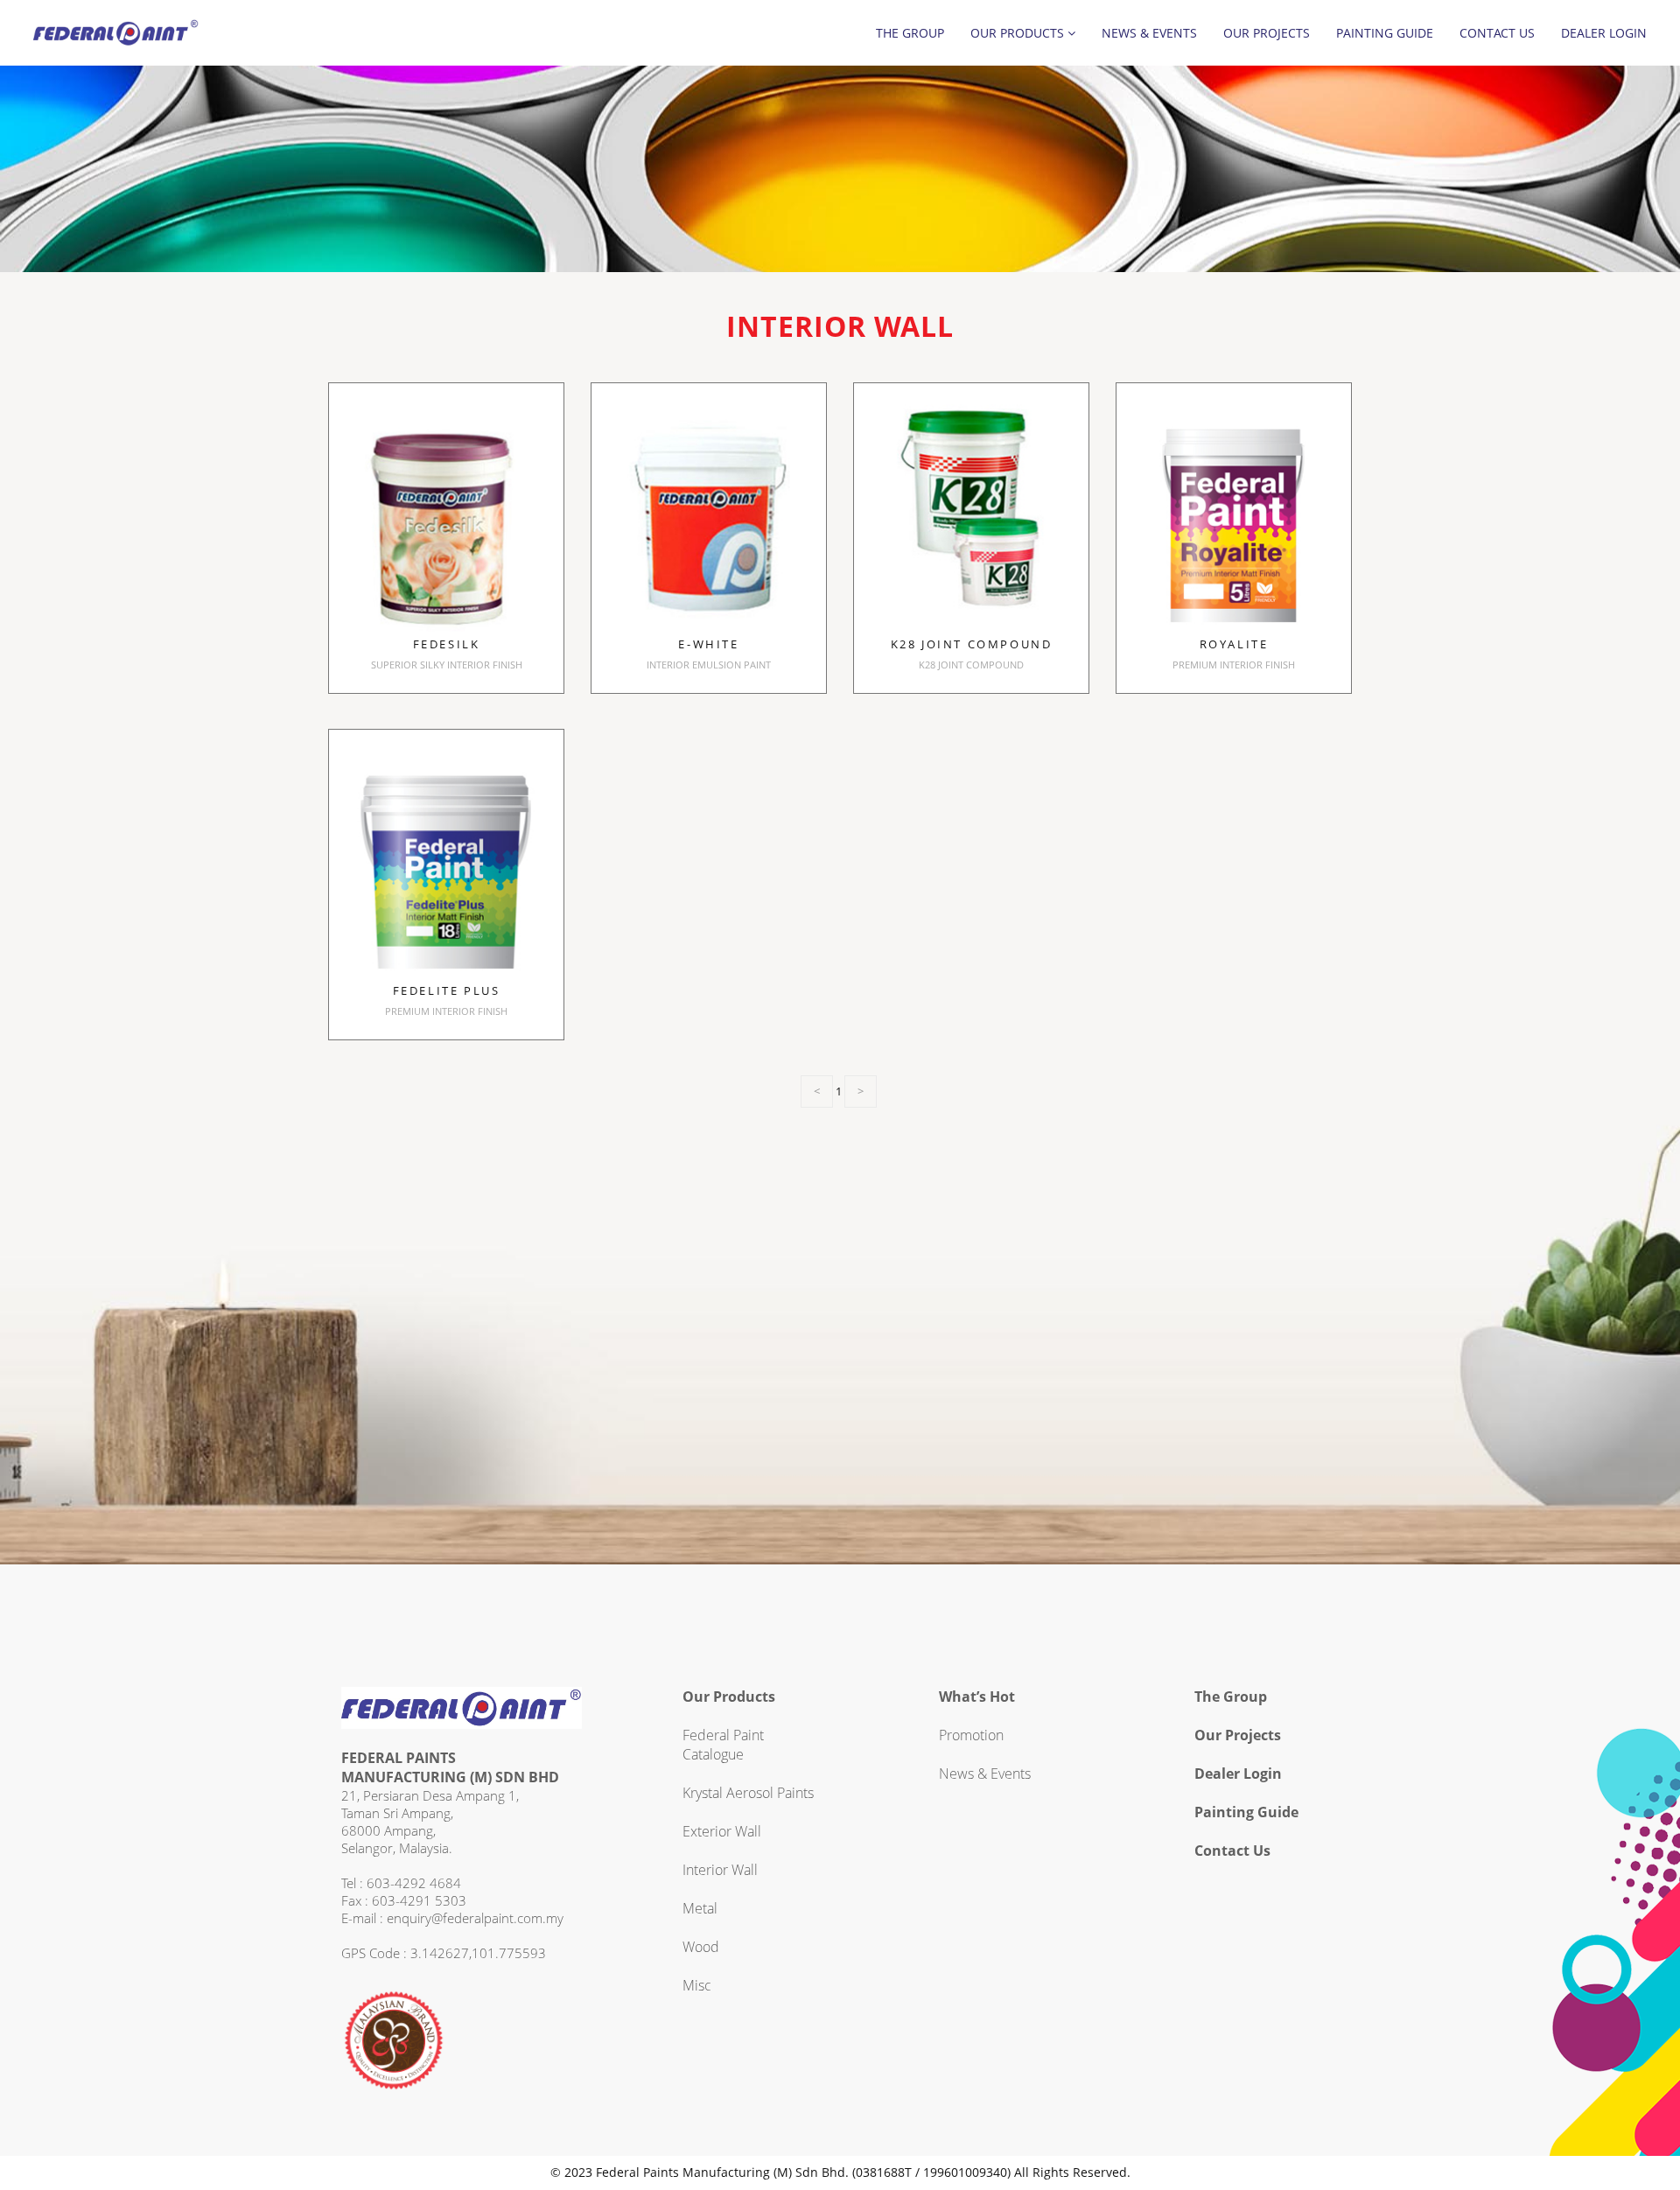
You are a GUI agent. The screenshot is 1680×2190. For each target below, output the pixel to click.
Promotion (971, 1735)
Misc (697, 1985)
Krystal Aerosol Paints (748, 1793)
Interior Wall (720, 1870)
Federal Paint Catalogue (723, 1745)
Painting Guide (1385, 33)
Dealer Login (1604, 33)
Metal (700, 1908)
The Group (910, 33)
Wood (701, 1947)
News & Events (1149, 33)
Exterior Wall (722, 1831)
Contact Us (1497, 33)
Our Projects (1267, 33)
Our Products (1019, 33)
